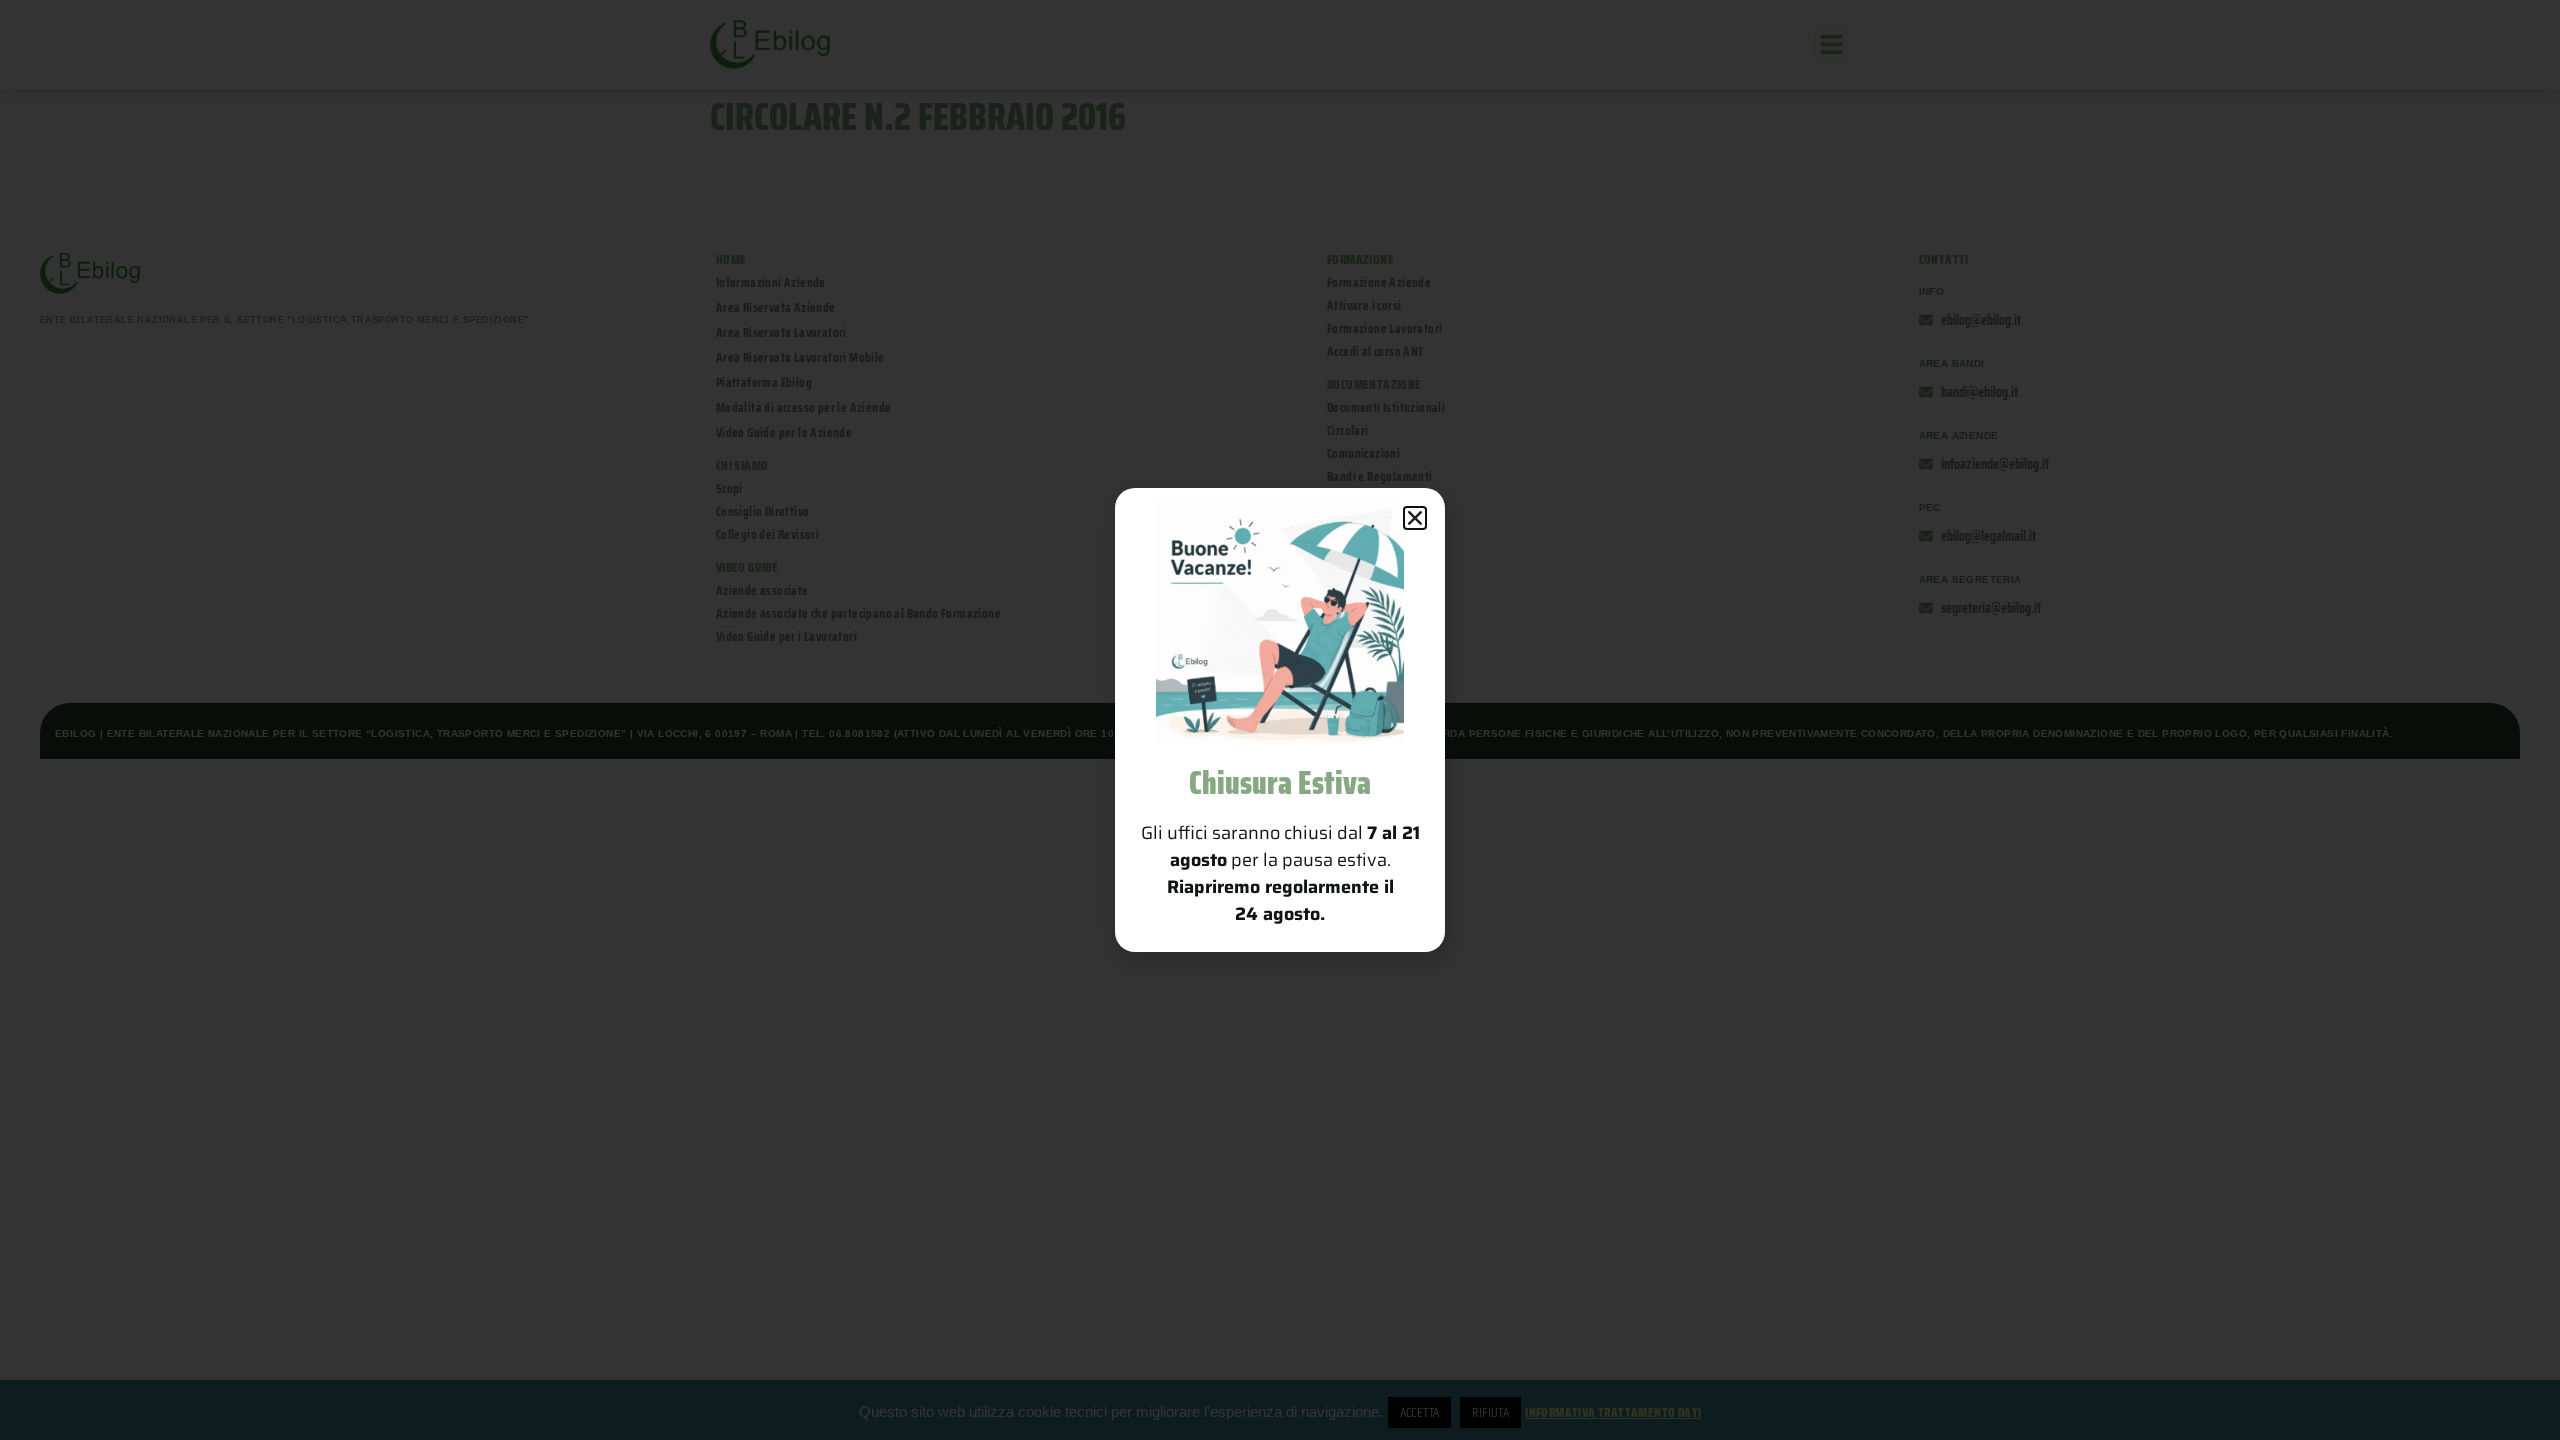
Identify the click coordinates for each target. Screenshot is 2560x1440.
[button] (1415, 518)
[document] (1280, 720)
